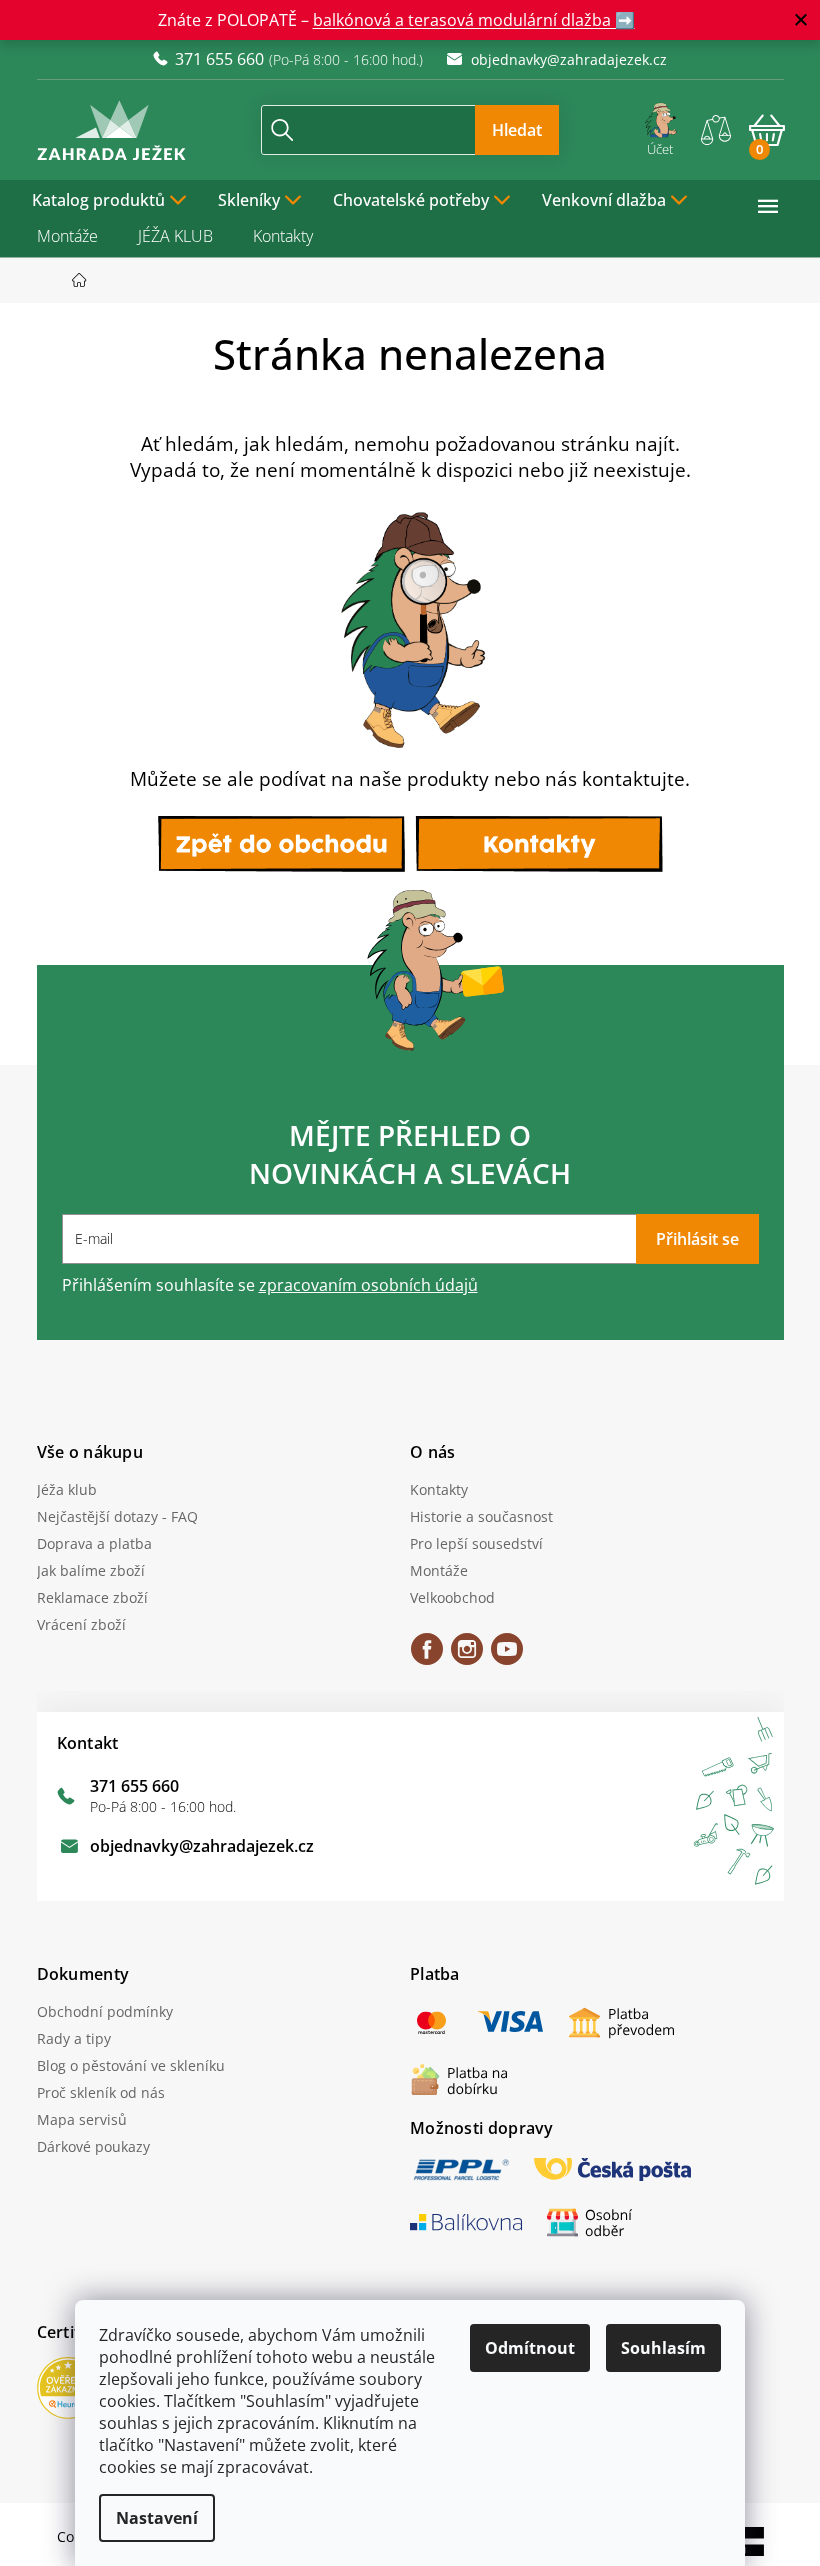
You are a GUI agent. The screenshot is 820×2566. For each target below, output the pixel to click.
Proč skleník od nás (93, 2092)
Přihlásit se (689, 1239)
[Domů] (77, 280)
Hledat (510, 130)
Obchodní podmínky (97, 2011)
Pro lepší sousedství (469, 1543)
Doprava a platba (86, 1543)
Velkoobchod (445, 1597)
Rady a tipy (66, 2038)
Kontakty (275, 236)
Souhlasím (656, 2348)
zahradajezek (460, 1656)
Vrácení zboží (73, 1624)
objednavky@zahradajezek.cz (194, 1846)
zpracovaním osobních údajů (360, 1285)
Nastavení (150, 2518)
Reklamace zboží (84, 1597)
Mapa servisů (74, 2119)
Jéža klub (59, 1489)
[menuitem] (102, 198)
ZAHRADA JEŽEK (420, 1656)
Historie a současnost (474, 1516)
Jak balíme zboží (83, 1570)
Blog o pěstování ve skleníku (123, 2065)
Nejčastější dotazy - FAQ (109, 1516)
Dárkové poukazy (85, 2146)
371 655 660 (126, 1786)
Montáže (59, 236)
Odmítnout (523, 2348)
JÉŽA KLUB (167, 236)
